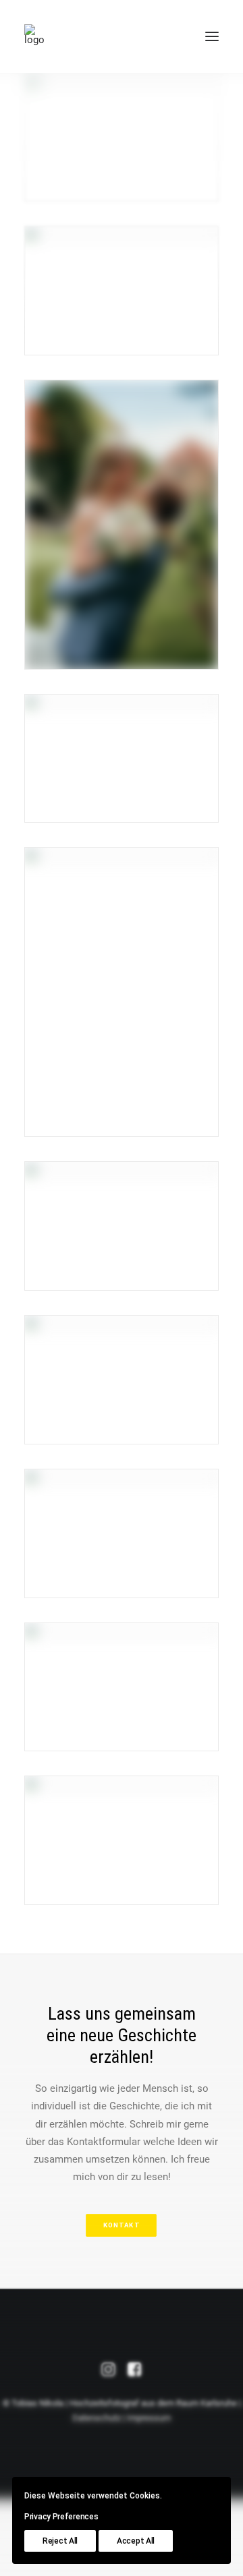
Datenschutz (97, 2418)
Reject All (60, 2541)
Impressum (149, 2418)
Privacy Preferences (61, 2517)
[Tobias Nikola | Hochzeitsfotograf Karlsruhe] (34, 36)
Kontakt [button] (122, 2225)
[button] (212, 36)
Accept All (136, 2541)
